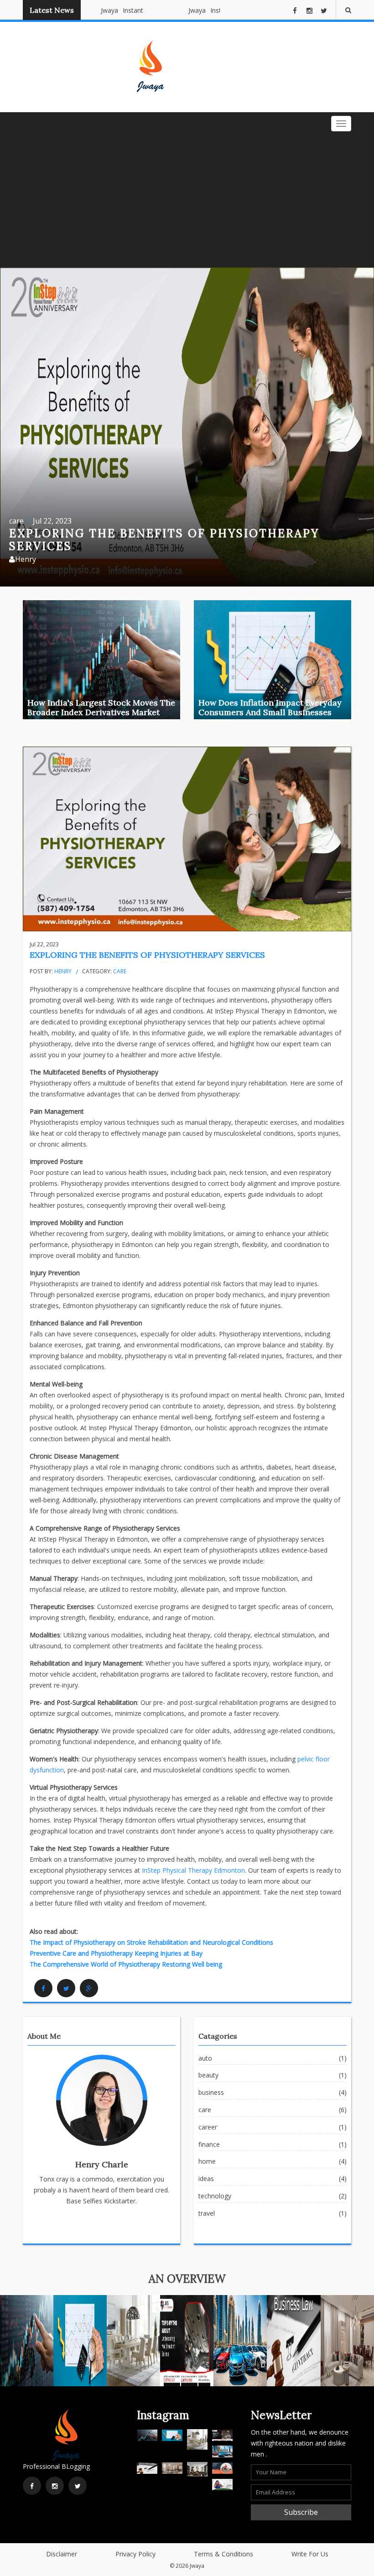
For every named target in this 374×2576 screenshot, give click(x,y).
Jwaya (96, 10)
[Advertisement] (187, 199)
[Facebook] (43, 1988)
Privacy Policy (135, 2554)
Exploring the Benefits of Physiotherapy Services (147, 955)
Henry (63, 971)
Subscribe (301, 2512)
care (16, 521)
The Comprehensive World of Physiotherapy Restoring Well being (126, 1964)
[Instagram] (55, 2486)
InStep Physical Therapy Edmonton (193, 1870)
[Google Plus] (89, 1988)
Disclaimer (62, 2554)
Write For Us (310, 2554)
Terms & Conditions (223, 2554)
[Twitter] (66, 1988)
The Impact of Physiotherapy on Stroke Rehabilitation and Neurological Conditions (151, 1942)
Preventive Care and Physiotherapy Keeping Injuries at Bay (116, 1953)
